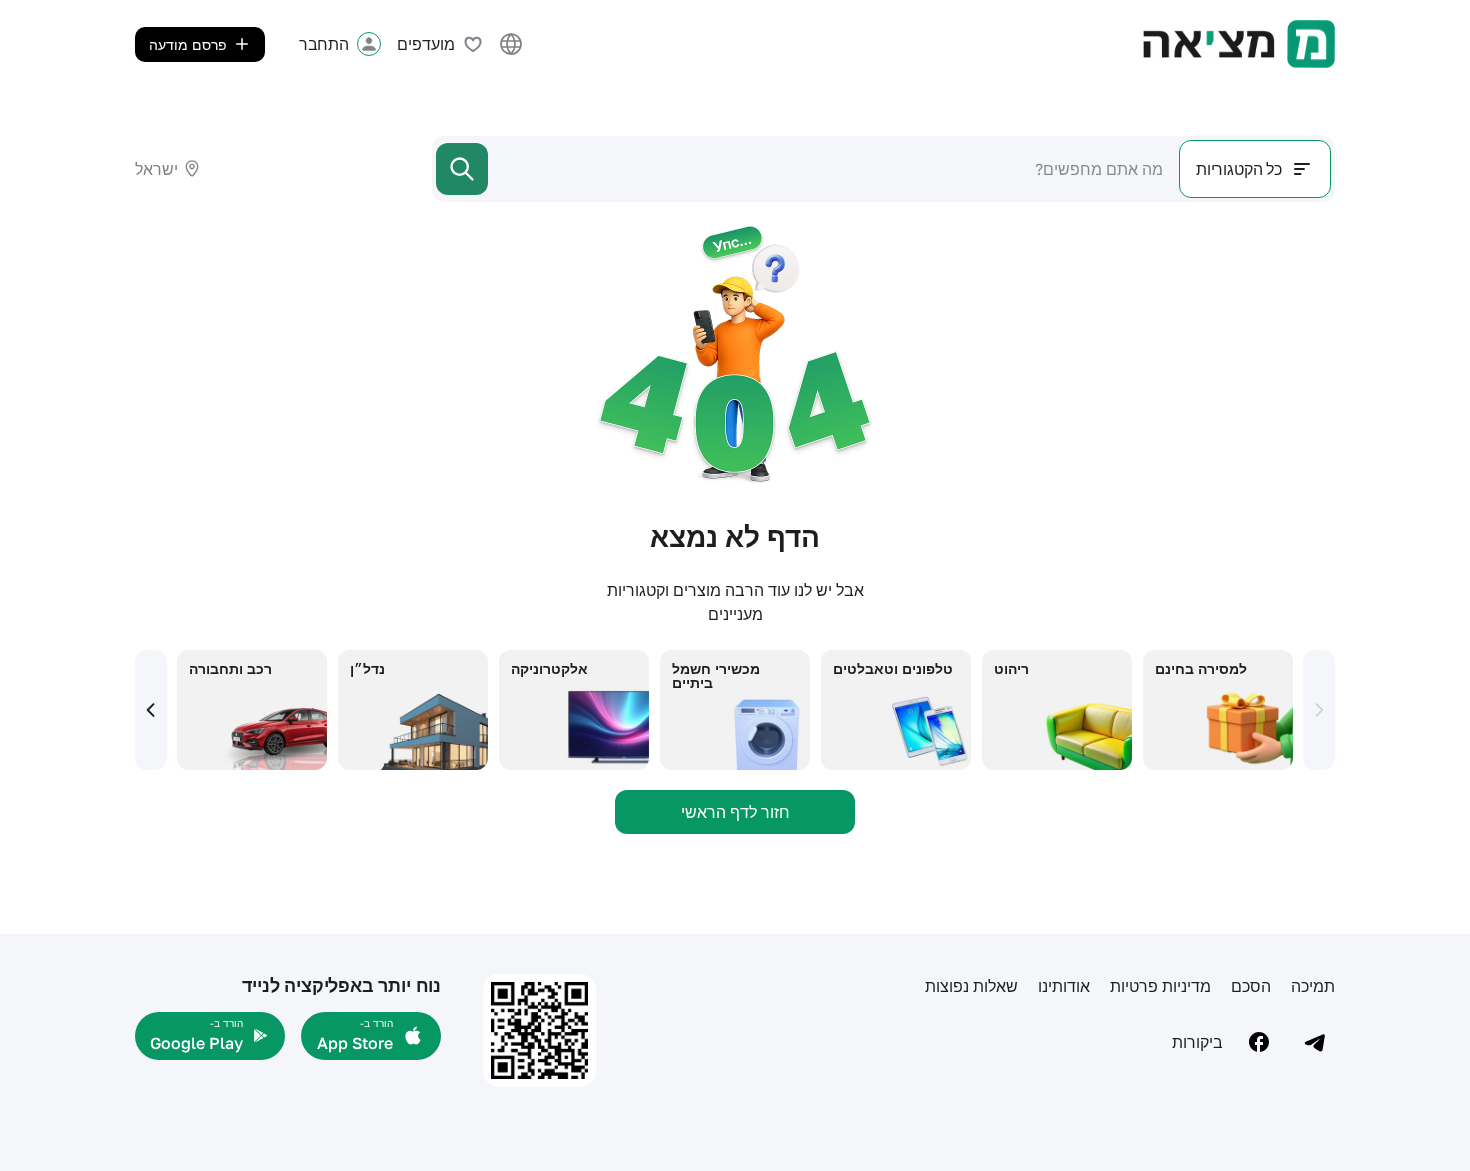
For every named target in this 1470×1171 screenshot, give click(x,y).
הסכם (1251, 986)
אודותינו (1064, 986)
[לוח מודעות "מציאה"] (1239, 44)
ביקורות (1197, 1042)
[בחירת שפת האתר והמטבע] (511, 44)
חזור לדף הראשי (735, 812)
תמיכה (1313, 986)
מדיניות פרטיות (1160, 986)
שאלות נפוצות (971, 986)
